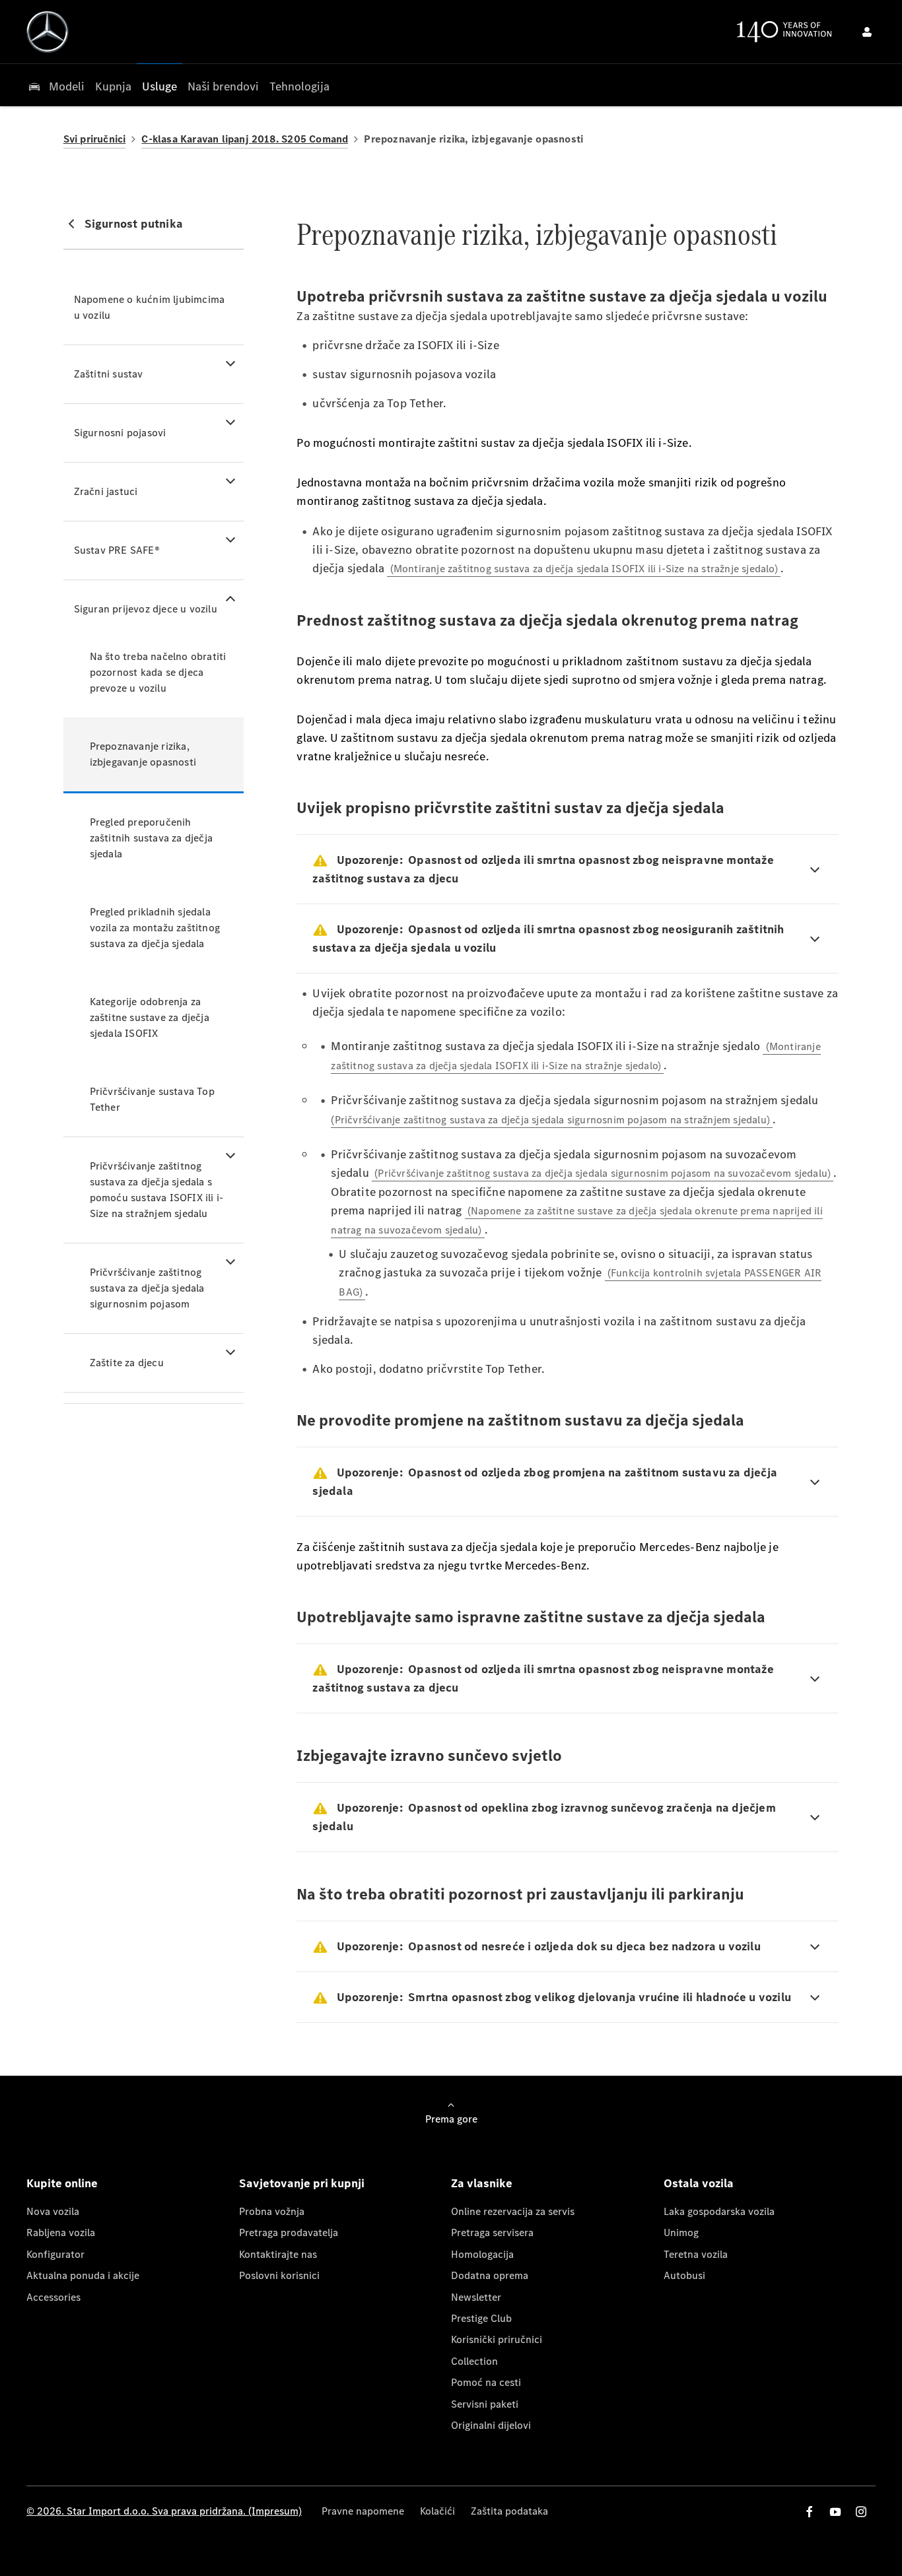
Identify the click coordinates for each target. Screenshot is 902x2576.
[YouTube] (835, 2512)
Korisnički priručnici (497, 2339)
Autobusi (684, 2275)
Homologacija (482, 2254)
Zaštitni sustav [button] (109, 374)
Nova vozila (53, 2211)
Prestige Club (481, 2318)
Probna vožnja (272, 2211)
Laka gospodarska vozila (719, 2211)
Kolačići (437, 2511)
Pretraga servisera (492, 2232)
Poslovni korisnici (279, 2275)
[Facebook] (810, 2512)
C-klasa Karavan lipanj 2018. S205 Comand (245, 139)
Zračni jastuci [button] (106, 491)
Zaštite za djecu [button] (127, 1363)
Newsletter (476, 2297)
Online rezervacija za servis (513, 2211)
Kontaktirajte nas (278, 2254)
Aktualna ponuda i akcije (83, 2275)
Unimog (681, 2232)
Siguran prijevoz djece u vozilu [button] (146, 609)
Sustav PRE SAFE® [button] (117, 550)
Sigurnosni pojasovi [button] (120, 433)
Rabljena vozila (61, 2232)
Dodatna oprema (490, 2275)
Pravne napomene (363, 2511)
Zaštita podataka (509, 2511)
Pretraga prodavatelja (289, 2232)
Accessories (53, 2297)
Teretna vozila (696, 2254)
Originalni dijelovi (491, 2425)
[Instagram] (861, 2512)
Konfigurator (55, 2254)
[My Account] (867, 32)
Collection (474, 2361)
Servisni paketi (485, 2404)
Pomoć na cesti (486, 2382)
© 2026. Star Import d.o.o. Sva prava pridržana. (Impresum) (164, 2511)
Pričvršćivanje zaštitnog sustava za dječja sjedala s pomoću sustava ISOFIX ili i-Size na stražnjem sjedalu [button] (157, 1190)
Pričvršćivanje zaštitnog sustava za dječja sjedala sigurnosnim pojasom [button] (147, 1288)
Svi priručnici (95, 139)
